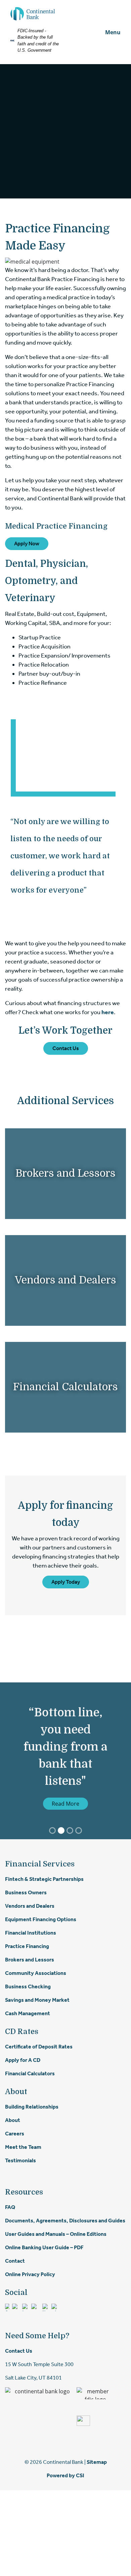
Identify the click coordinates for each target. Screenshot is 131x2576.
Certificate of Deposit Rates (39, 2047)
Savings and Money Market (37, 2000)
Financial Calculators (65, 1387)
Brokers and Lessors (65, 1173)
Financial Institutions (31, 1933)
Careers (15, 2134)
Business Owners (26, 1892)
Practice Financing (27, 1946)
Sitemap (97, 2462)
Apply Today (66, 1582)
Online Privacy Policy (30, 2274)
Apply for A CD (23, 2060)
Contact (15, 2261)
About (13, 2120)
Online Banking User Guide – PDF (44, 2247)
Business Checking (28, 1986)
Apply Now (27, 544)
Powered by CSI (65, 2475)
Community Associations (36, 1973)
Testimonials (20, 2160)
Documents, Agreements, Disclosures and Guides (65, 2221)
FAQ (10, 2207)
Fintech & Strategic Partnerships (44, 1879)
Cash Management (28, 2013)
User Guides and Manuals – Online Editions (56, 2234)
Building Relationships (32, 2107)
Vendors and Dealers (65, 1280)
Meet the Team (23, 2147)
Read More (65, 1804)
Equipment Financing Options (41, 1919)
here (108, 1012)
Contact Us (66, 1048)
